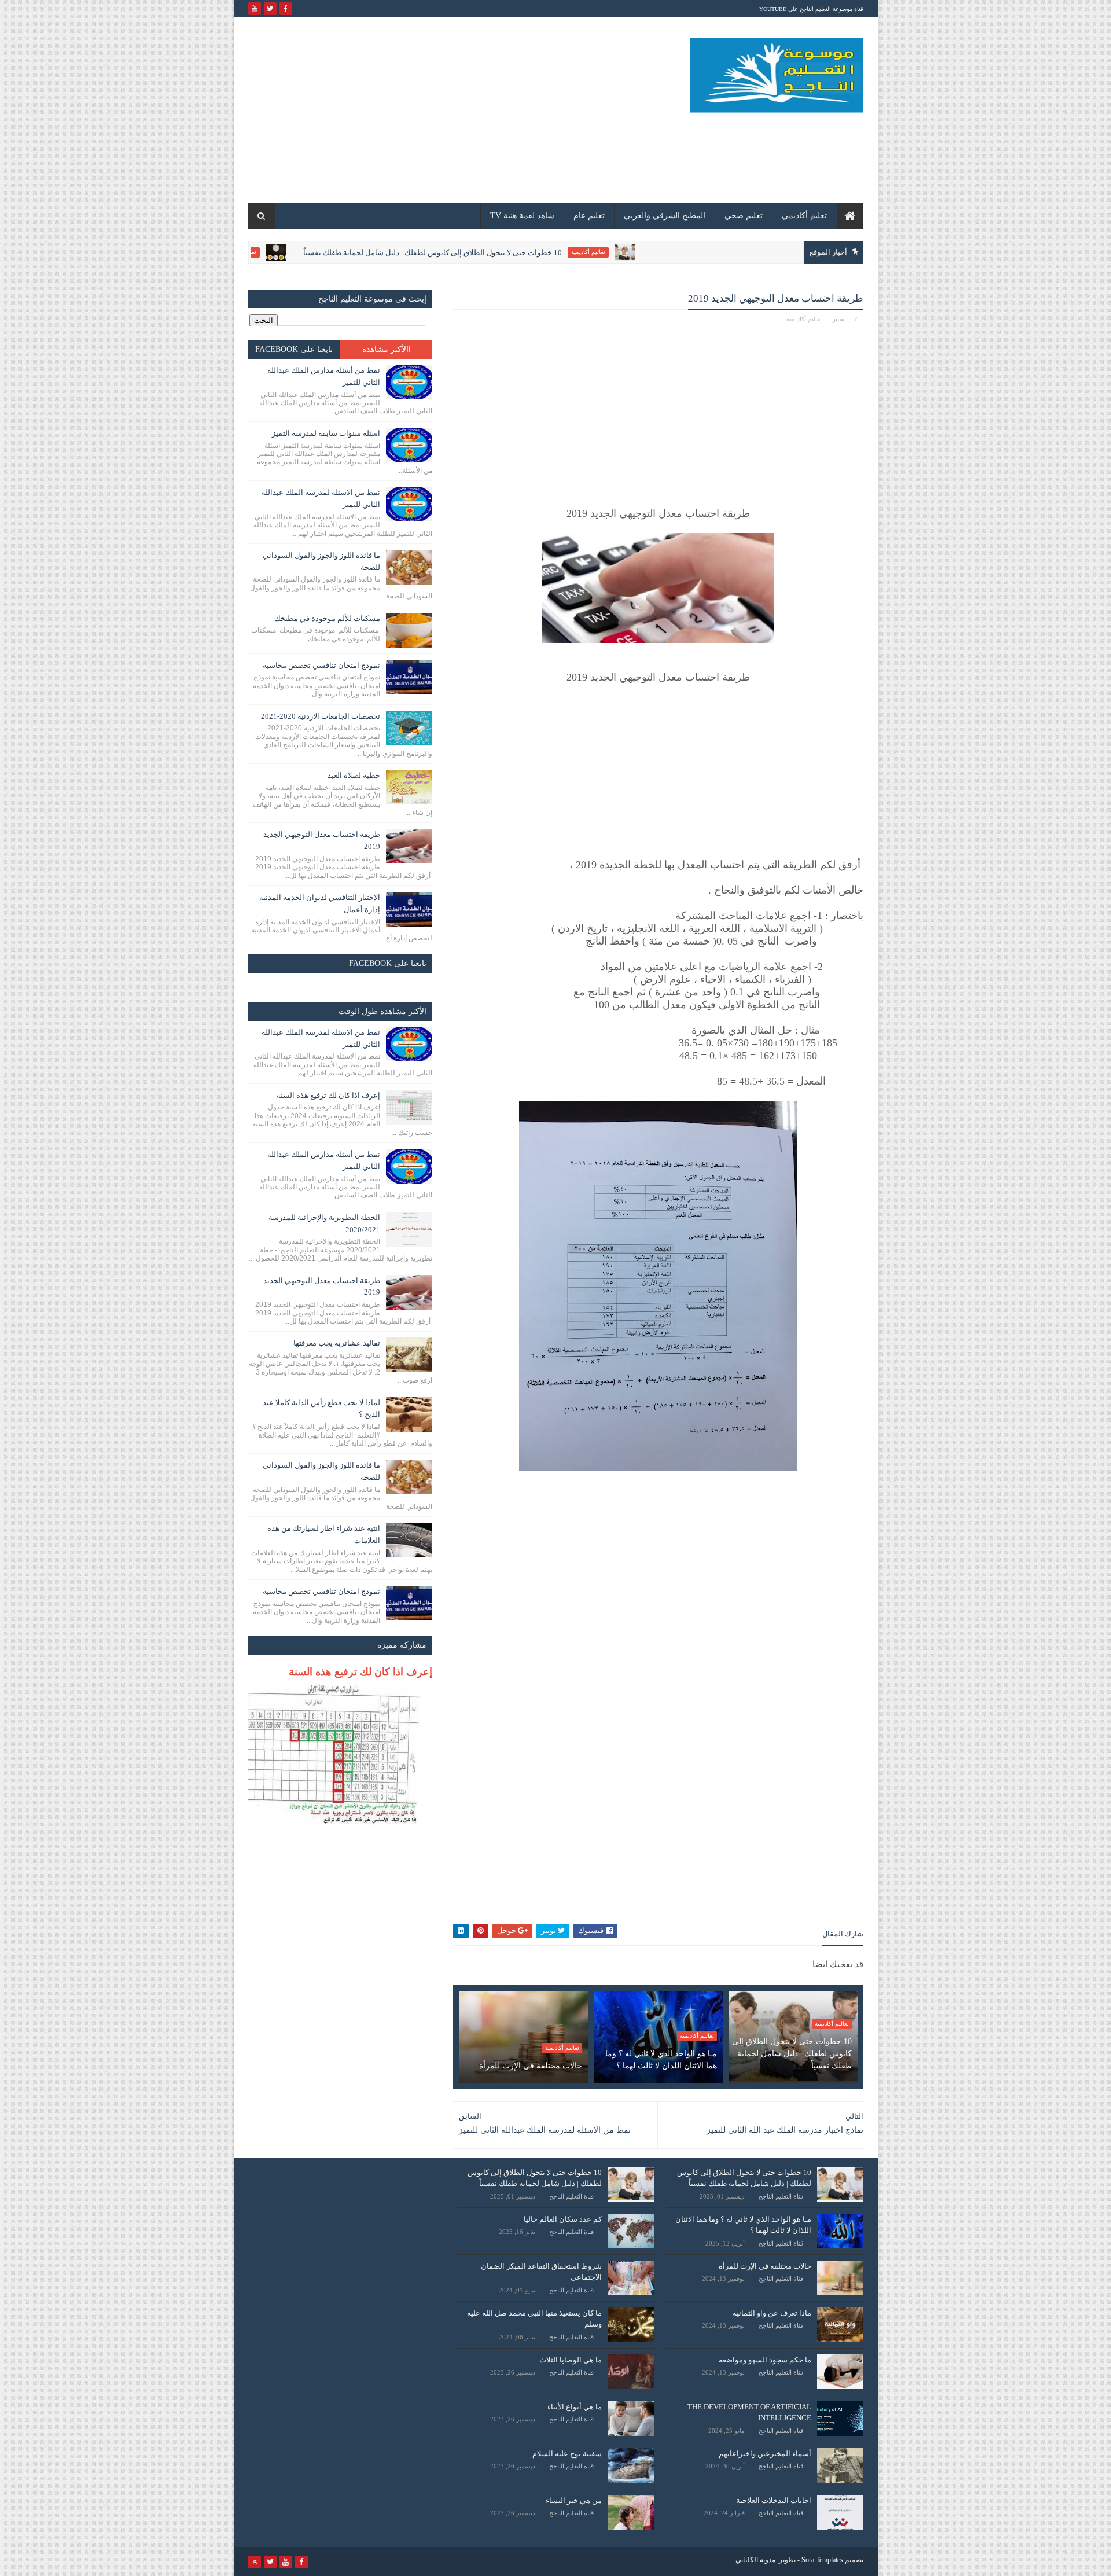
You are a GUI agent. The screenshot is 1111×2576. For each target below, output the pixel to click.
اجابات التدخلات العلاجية (774, 2500)
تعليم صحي (744, 216)
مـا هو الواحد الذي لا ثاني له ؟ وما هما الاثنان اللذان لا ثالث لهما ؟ (661, 2060)
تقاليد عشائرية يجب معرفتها (337, 1343)
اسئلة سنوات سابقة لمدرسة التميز (326, 433)
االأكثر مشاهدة (387, 349)
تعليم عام (589, 216)
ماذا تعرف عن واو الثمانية (772, 2313)
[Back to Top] (255, 2562)
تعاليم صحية (325, 252)
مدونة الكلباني (755, 2560)
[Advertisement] (459, 110)
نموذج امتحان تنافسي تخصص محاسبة (321, 665)
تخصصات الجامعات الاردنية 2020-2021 (321, 716)
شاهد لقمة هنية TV (522, 216)
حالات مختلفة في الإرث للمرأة (531, 2066)
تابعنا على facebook (294, 349)
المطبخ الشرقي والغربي (665, 216)
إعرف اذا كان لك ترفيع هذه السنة (328, 1095)
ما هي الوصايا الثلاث (571, 2360)
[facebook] (286, 9)
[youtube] (255, 9)
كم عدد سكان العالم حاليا (563, 2219)
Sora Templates (822, 2560)
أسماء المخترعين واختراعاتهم (765, 2454)
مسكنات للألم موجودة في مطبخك (327, 618)
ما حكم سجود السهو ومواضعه (765, 2360)
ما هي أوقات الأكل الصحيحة (259, 253)
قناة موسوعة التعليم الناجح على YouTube (811, 9)
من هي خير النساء (574, 2500)
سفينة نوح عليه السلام (567, 2454)
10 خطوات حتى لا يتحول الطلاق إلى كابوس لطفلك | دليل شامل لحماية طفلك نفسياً (515, 253)
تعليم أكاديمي (804, 216)
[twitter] (270, 9)
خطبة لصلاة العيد (354, 775)
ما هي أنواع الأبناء (575, 2407)
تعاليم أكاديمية (671, 252)
